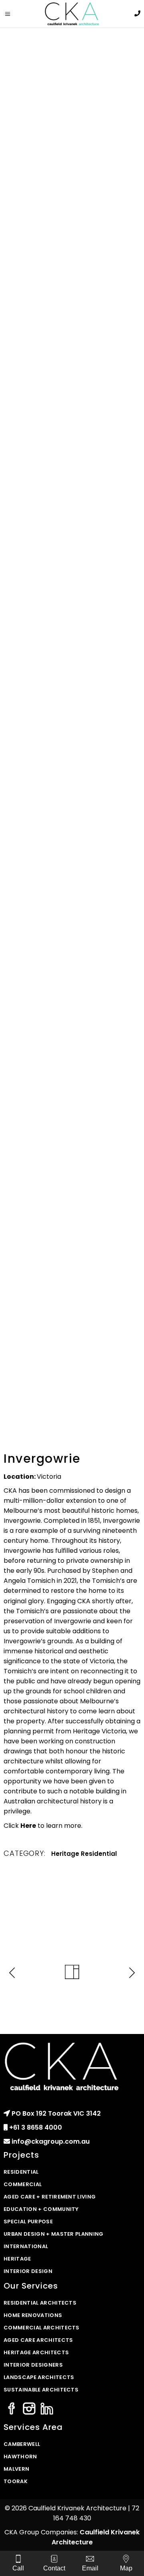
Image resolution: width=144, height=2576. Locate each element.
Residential (99, 1854)
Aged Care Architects (38, 2340)
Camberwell (22, 2444)
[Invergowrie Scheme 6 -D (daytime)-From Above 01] (72, 597)
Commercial (23, 2184)
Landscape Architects (39, 2377)
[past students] (72, 514)
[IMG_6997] (72, 301)
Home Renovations (33, 2315)
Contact (54, 2568)
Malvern (16, 2469)
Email (90, 2568)
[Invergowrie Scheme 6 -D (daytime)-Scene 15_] (72, 785)
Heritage (65, 1854)
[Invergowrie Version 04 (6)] (72, 1280)
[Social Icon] (12, 2409)
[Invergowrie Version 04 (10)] (72, 1098)
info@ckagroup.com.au (51, 2141)
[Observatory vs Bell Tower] (72, 861)
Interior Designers (33, 2365)
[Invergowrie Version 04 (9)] (72, 1156)
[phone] (137, 13)
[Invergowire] (72, 87)
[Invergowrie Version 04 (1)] (72, 1215)
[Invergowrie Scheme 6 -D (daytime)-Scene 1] (72, 655)
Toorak (16, 2481)
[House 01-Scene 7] (72, 947)
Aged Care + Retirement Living (50, 2197)
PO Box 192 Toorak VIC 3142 (56, 2113)
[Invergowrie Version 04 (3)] (72, 1344)
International (26, 2246)
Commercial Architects (42, 2328)
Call (18, 2568)
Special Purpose (28, 2222)
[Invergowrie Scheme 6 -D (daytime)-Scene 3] (72, 720)
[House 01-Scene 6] (72, 1028)
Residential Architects (40, 2303)
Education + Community (41, 2209)
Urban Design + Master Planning (54, 2234)
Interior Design (28, 2271)
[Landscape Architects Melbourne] (72, 194)
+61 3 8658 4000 (36, 2127)
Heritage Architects (36, 2352)
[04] (72, 408)
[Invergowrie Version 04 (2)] (72, 1402)
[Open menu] (10, 14)
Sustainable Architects (41, 2390)
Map (126, 2568)
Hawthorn (20, 2457)
